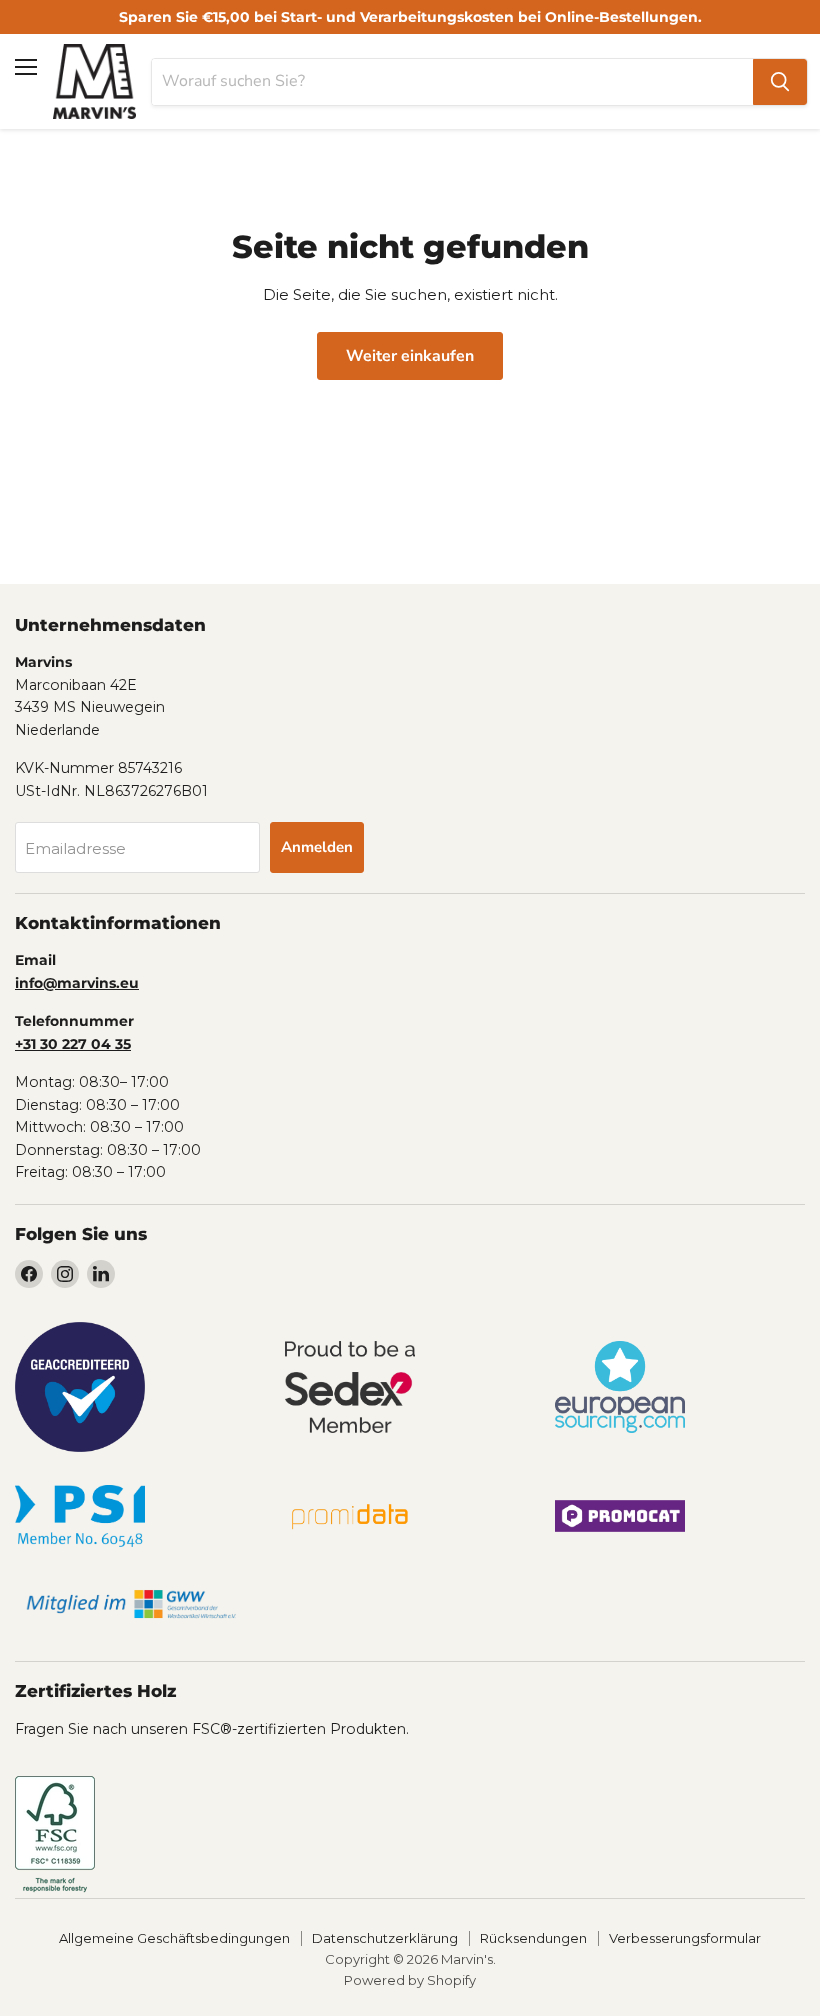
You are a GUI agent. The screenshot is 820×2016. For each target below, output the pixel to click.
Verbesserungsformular (685, 1938)
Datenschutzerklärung (385, 1938)
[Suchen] (780, 82)
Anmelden (317, 847)
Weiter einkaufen (410, 356)
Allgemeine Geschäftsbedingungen (174, 1938)
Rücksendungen (533, 1938)
